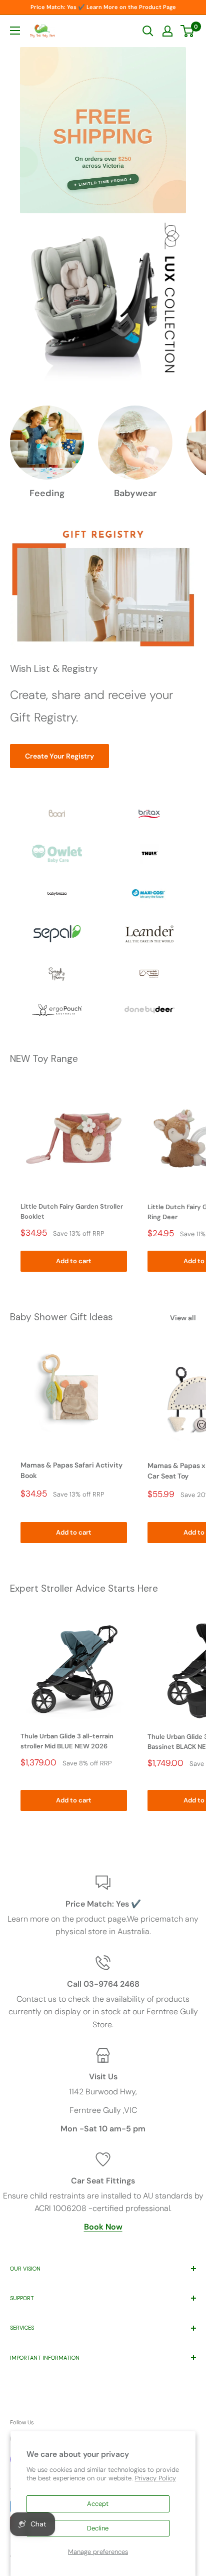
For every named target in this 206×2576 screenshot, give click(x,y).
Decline (98, 2528)
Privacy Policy (155, 2478)
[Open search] (148, 31)
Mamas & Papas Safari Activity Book (71, 1470)
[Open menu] (15, 31)
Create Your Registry (59, 756)
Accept (98, 2504)
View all (183, 1318)
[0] (188, 31)
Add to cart (74, 1261)
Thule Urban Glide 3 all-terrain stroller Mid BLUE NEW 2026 (67, 1741)
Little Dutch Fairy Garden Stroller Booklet (72, 1211)
